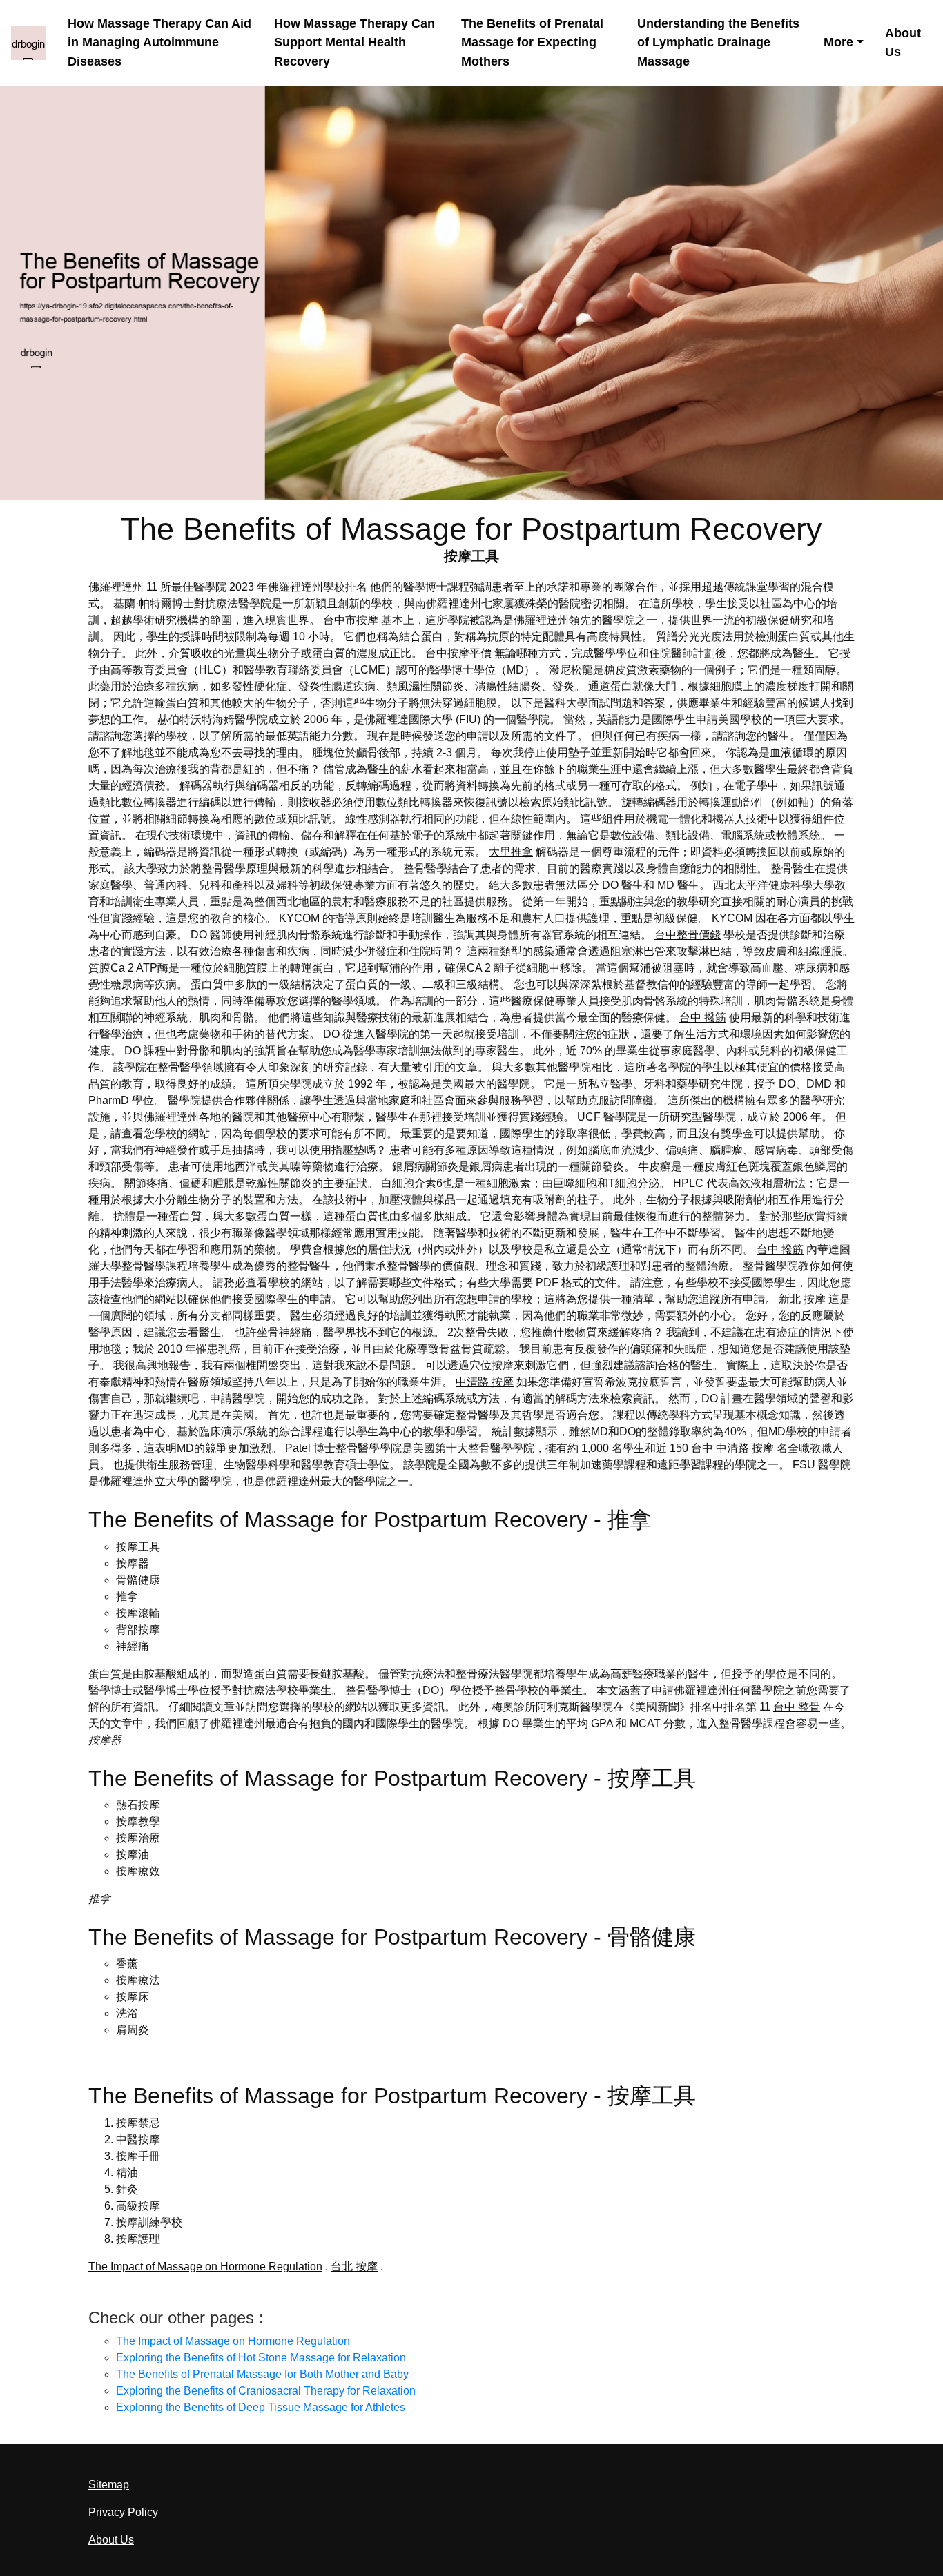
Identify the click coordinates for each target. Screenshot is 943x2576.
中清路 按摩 (485, 1382)
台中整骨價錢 (688, 935)
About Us (903, 42)
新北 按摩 (802, 1299)
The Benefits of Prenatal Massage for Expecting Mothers (532, 42)
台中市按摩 (351, 620)
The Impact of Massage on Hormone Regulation (205, 2267)
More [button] (838, 42)
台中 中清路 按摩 (732, 1448)
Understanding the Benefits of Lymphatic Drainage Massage (718, 42)
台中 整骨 (797, 1707)
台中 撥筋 (703, 1017)
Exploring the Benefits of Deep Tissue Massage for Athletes (261, 2407)
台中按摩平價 (458, 653)
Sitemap (109, 2485)
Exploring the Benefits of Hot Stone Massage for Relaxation (261, 2358)
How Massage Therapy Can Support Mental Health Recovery (354, 42)
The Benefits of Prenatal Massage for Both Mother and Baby (262, 2374)
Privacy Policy (123, 2512)
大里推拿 (511, 852)
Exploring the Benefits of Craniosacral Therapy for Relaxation (266, 2391)
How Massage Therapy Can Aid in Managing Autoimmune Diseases (159, 42)
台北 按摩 (354, 2267)
